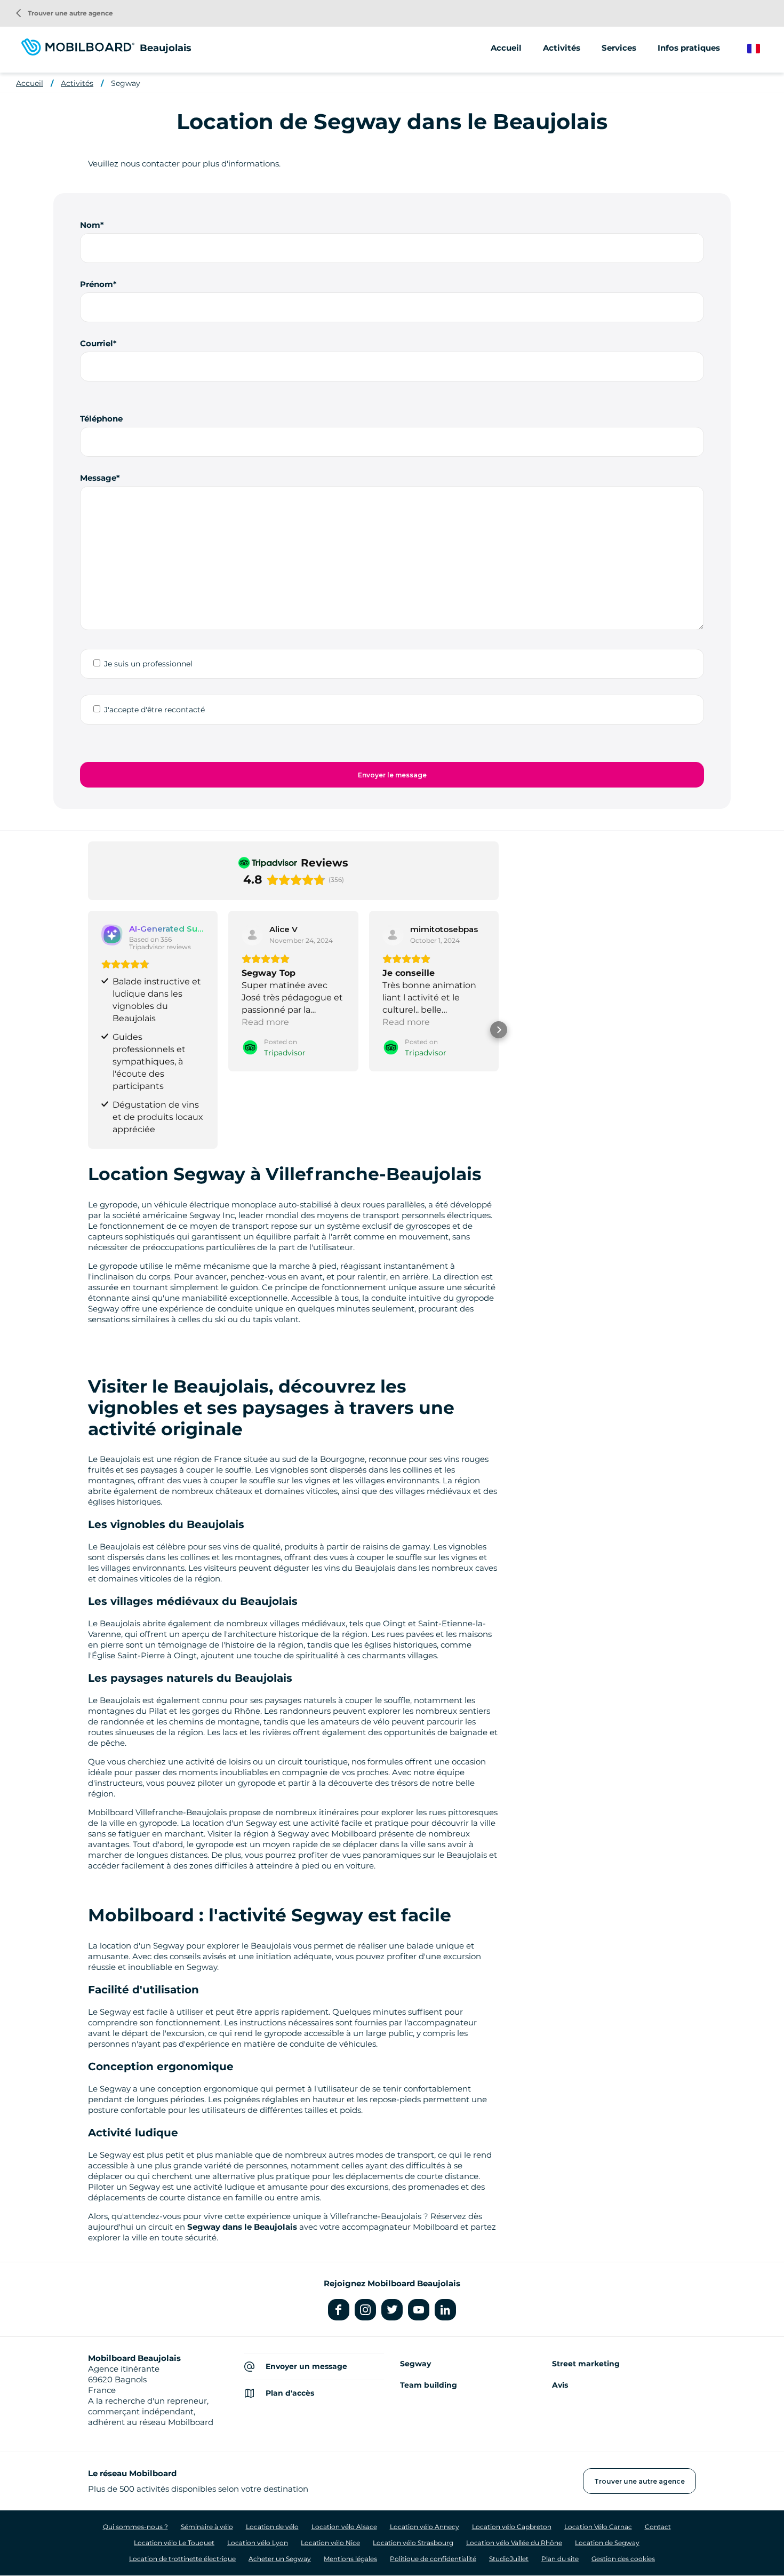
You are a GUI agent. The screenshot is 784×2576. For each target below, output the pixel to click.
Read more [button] (265, 1022)
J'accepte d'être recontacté (154, 710)
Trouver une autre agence (65, 13)
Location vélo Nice (330, 2543)
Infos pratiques (689, 48)
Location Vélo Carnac (598, 2527)
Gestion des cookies (623, 2559)
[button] (88, 1030)
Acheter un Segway (280, 2559)
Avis (560, 2385)
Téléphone (101, 419)
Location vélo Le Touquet (174, 2543)
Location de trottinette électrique (182, 2559)
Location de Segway (607, 2543)
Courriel (97, 343)
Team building (429, 2385)
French (761, 49)
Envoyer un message (306, 2366)
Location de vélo (272, 2527)
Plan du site (560, 2559)
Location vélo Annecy (425, 2527)
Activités (77, 83)
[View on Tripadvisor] (252, 935)
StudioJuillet (509, 2559)
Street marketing (586, 2364)
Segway (126, 83)
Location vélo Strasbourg (413, 2543)
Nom (90, 225)
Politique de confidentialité (433, 2559)
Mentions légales (350, 2559)
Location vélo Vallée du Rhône (514, 2543)
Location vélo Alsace (344, 2527)
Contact (658, 2527)
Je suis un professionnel (148, 664)
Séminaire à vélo (207, 2527)
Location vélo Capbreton (512, 2527)
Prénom (97, 284)
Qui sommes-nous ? (135, 2527)
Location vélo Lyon (258, 2543)
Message (98, 478)
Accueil (506, 48)
